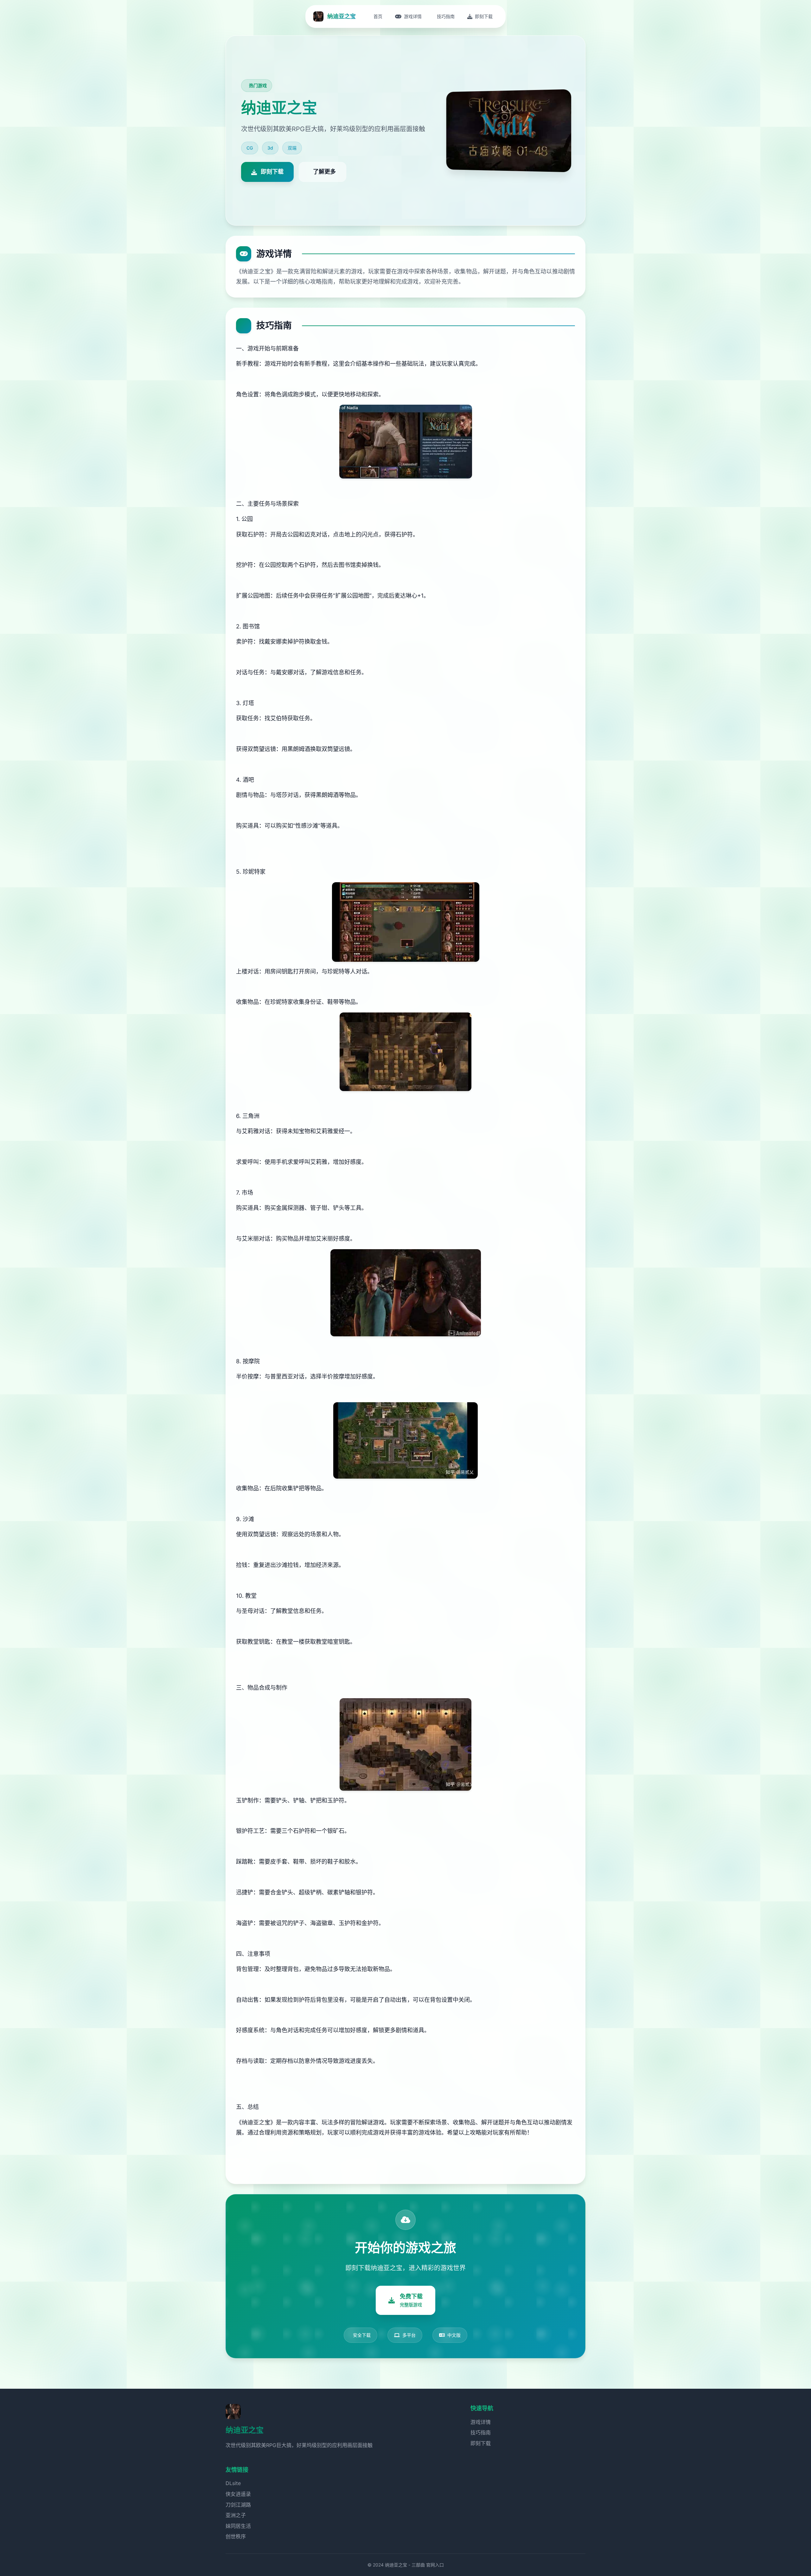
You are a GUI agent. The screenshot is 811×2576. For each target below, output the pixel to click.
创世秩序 (236, 2536)
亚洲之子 (236, 2515)
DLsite (233, 2483)
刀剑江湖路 (238, 2505)
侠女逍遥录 (238, 2494)
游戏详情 (481, 2422)
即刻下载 (481, 2443)
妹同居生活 (238, 2526)
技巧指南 (481, 2432)
